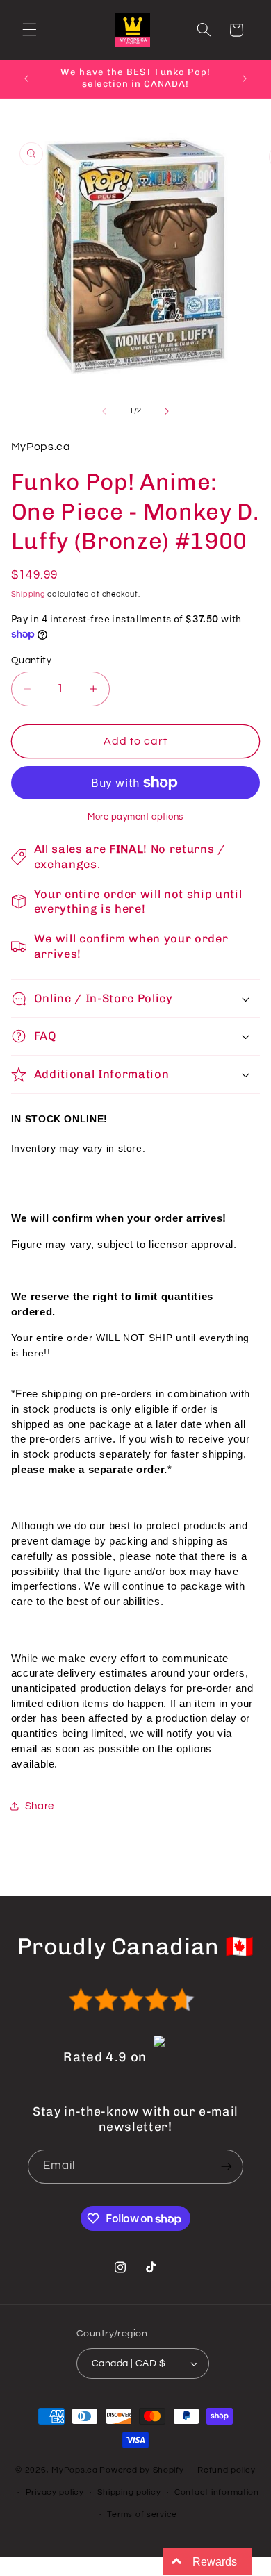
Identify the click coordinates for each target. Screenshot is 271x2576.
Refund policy (227, 2470)
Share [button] (40, 1806)
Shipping (28, 594)
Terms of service (142, 2515)
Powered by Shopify (141, 2470)
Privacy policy (55, 2492)
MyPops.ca (75, 2470)
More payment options (135, 817)
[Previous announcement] (26, 78)
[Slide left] (104, 411)
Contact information (217, 2492)
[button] (29, 30)
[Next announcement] (245, 78)
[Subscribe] (227, 2167)
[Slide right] (167, 411)
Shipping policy (129, 2492)
